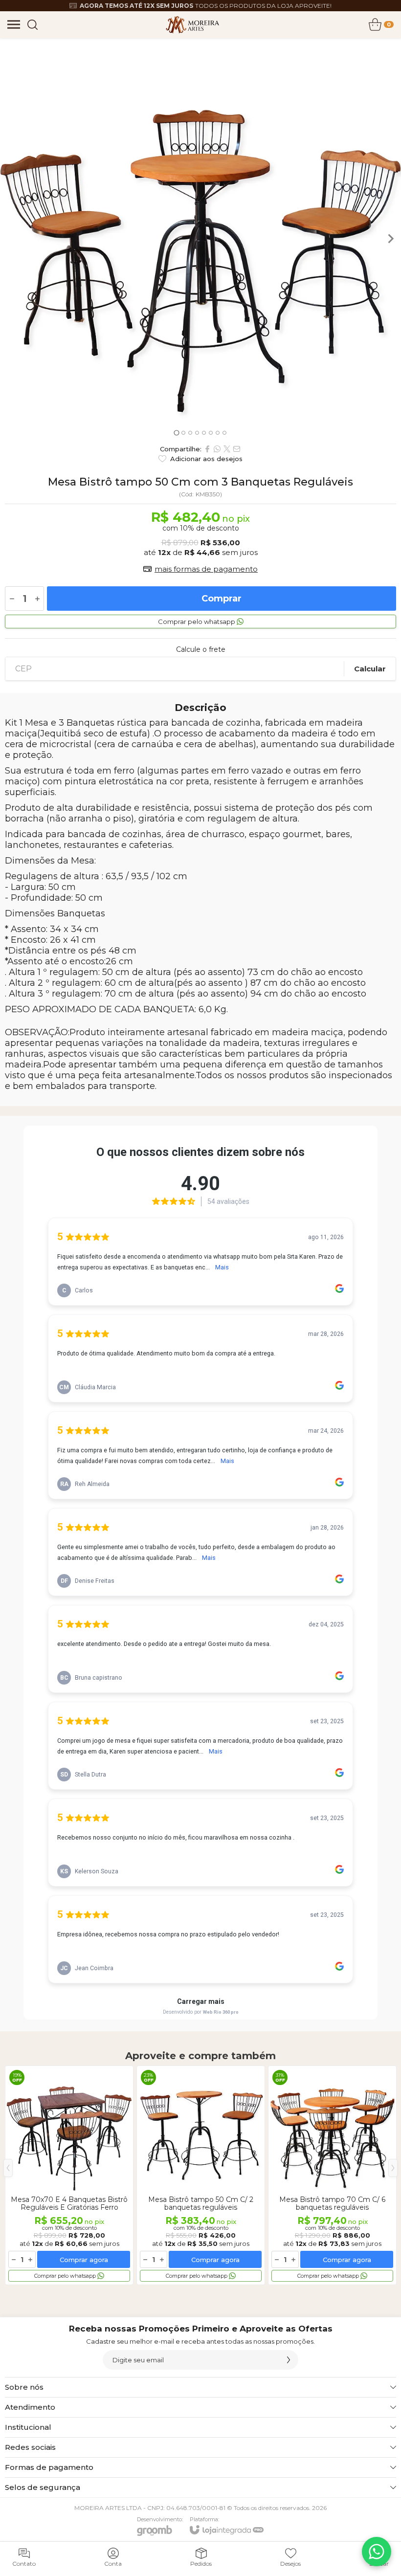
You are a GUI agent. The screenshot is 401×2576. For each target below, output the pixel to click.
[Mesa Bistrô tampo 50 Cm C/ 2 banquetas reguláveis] (201, 2175)
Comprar (222, 599)
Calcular (370, 669)
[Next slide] (390, 239)
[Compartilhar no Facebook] (207, 449)
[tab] (176, 433)
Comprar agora (84, 2260)
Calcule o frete (201, 649)
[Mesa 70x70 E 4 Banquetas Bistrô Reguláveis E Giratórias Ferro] (69, 2175)
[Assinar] (289, 2360)
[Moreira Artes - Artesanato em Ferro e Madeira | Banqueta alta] (192, 24)
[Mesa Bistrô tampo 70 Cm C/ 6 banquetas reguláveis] (332, 2175)
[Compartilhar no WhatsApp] (217, 449)
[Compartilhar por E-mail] (237, 449)
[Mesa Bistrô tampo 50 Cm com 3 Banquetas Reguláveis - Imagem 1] (200, 239)
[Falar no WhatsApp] (377, 2552)
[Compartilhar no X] (227, 449)
